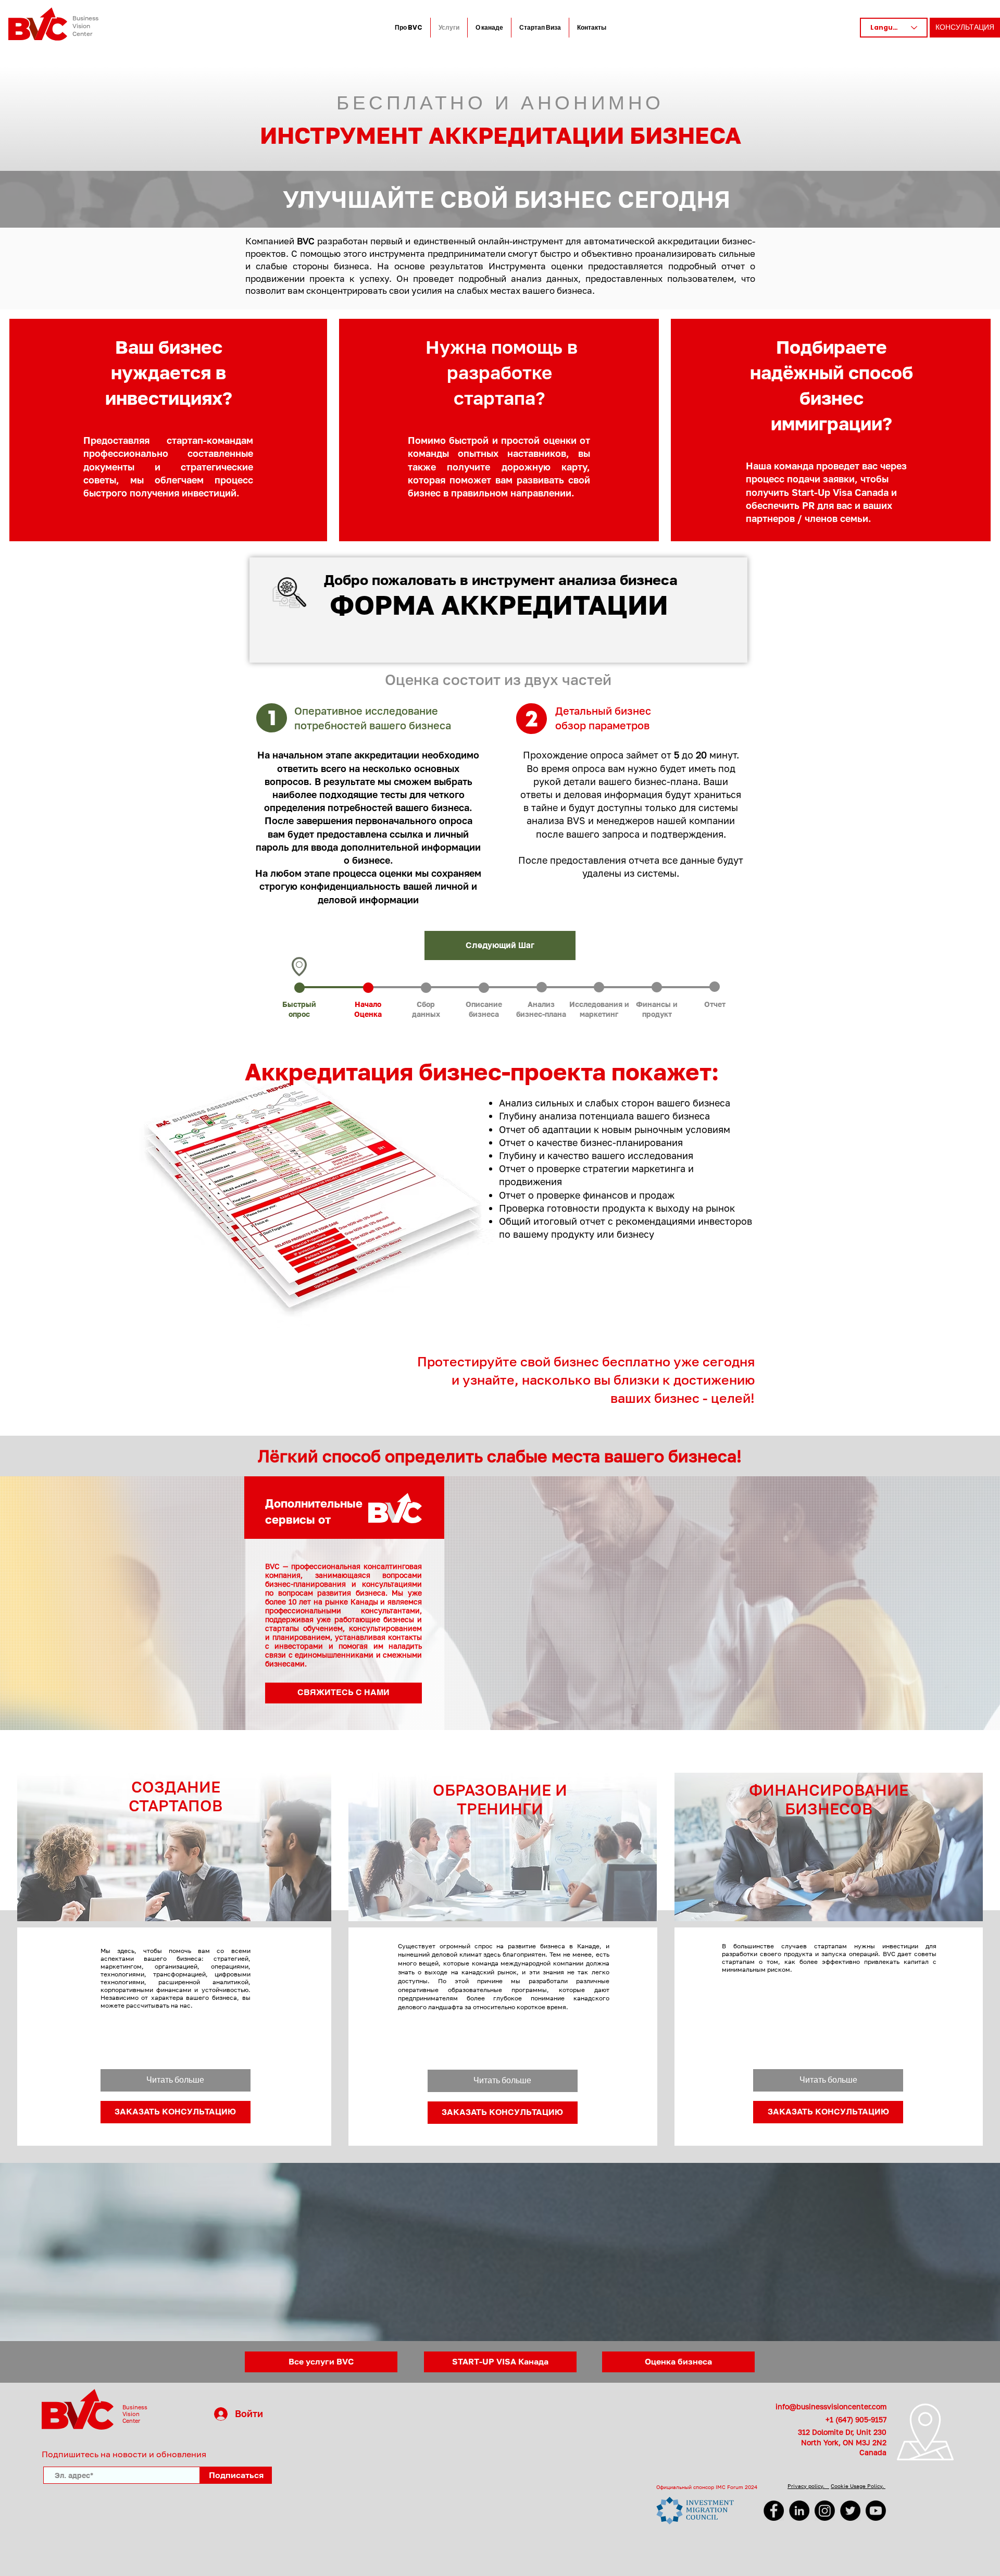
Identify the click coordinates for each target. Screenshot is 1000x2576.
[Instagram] (825, 2511)
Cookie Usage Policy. (858, 2486)
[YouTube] (876, 2511)
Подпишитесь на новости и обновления (124, 2454)
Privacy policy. (808, 2486)
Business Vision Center (85, 26)
